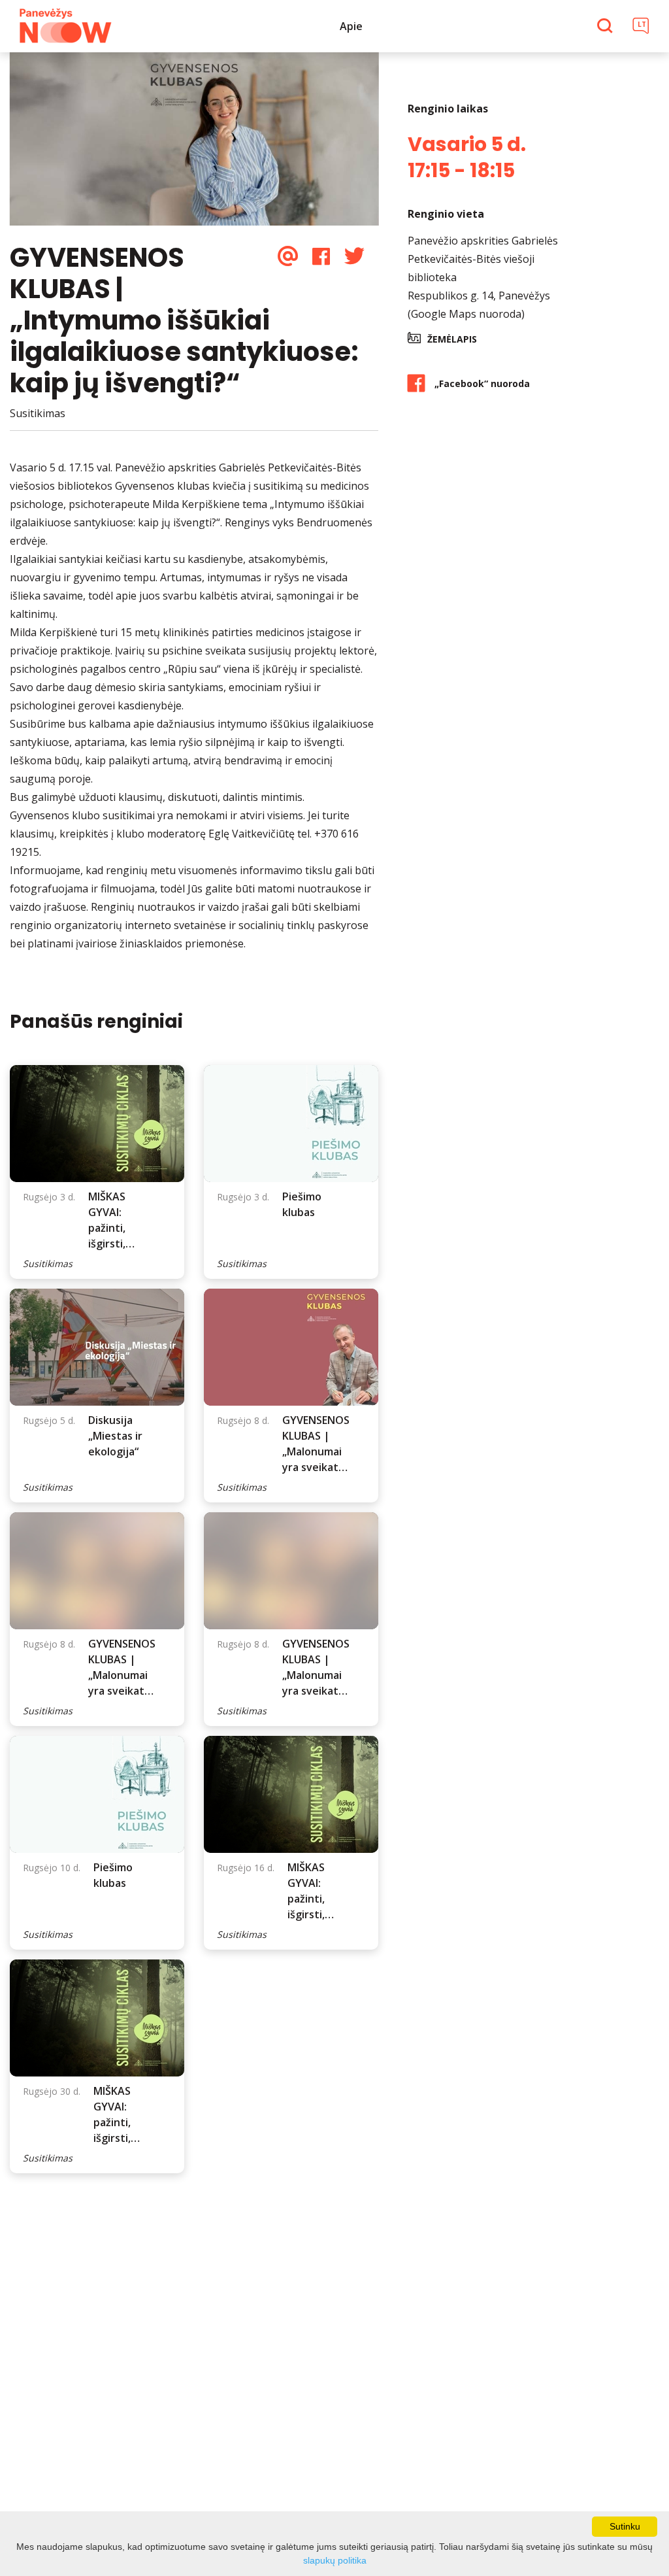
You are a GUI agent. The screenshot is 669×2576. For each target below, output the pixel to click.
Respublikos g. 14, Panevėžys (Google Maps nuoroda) (479, 305)
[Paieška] (607, 27)
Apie (351, 26)
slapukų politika (335, 2560)
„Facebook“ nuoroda (482, 383)
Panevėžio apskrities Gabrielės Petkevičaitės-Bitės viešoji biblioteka (483, 259)
